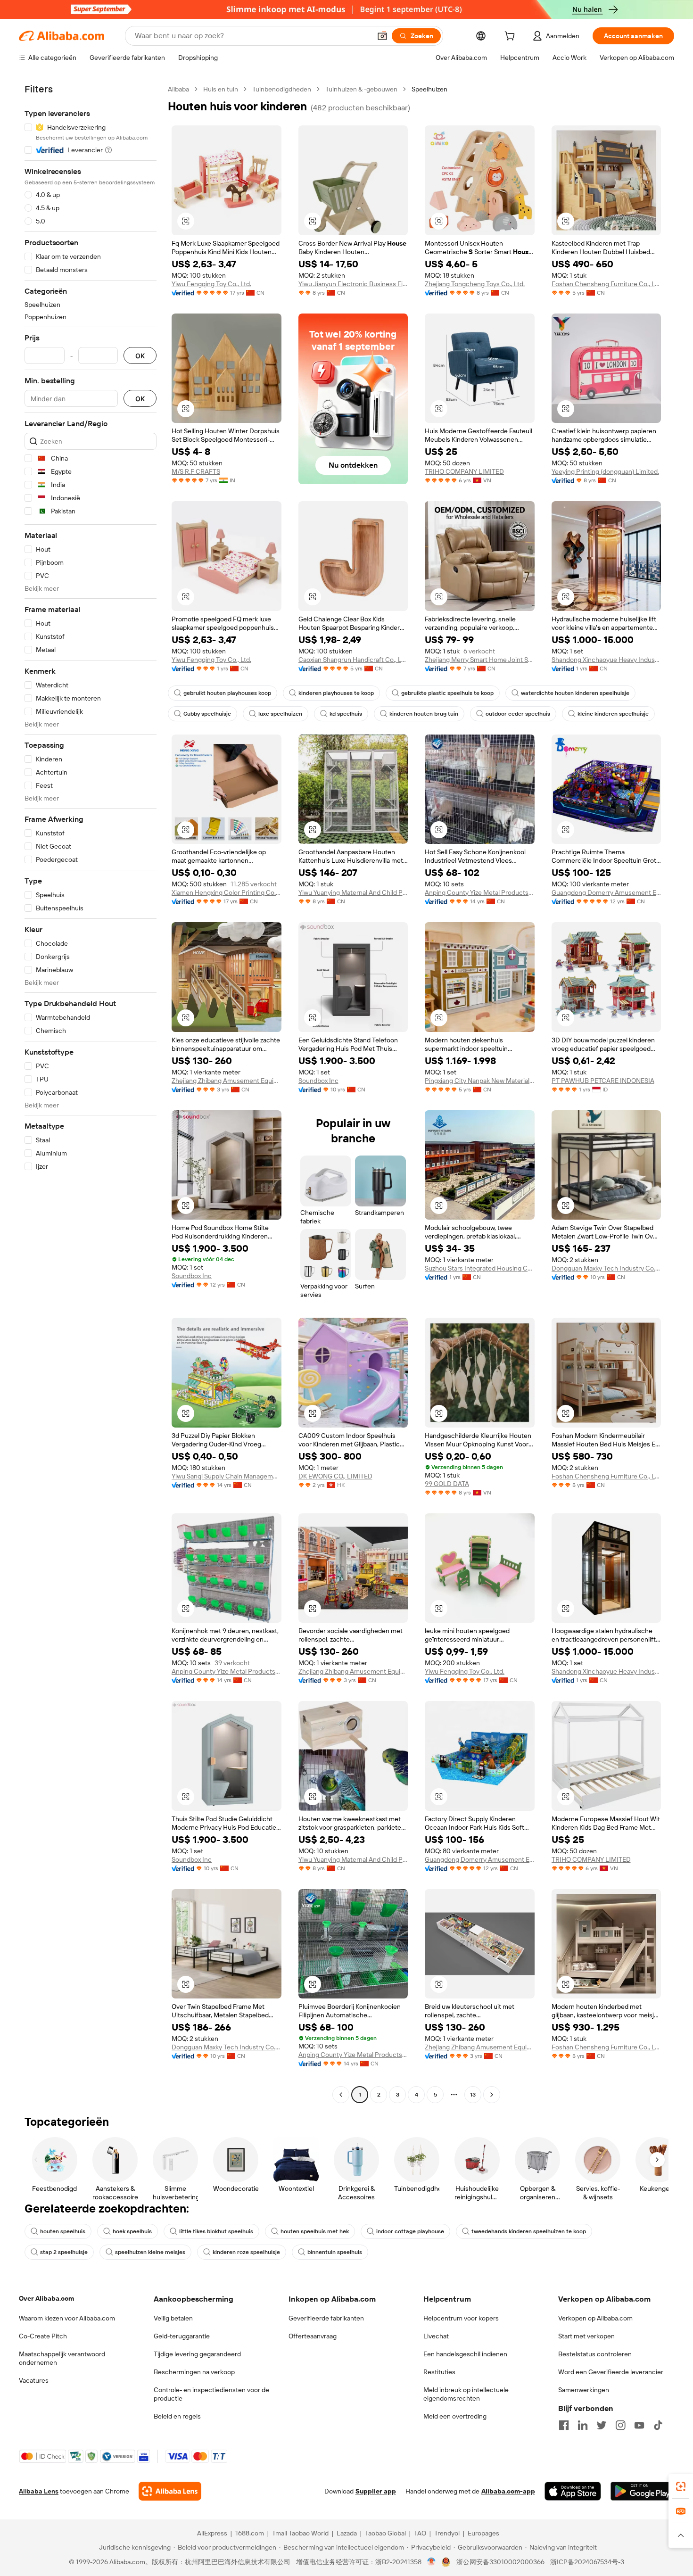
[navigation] (91, 1093)
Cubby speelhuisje (207, 714)
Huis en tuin (221, 89)
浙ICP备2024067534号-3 (587, 2562)
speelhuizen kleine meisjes (150, 2252)
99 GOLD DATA (447, 1484)
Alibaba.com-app (508, 2491)
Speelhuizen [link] (429, 89)
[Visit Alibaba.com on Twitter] (602, 2425)
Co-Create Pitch (43, 2336)
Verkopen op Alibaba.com (595, 2318)
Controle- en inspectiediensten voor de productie (211, 2394)
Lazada (347, 2533)
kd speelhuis (346, 714)
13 (473, 2095)
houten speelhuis (63, 2231)
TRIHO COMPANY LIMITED (464, 471)
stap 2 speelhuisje (64, 2252)
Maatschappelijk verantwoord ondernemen (62, 2358)
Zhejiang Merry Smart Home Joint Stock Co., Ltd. (480, 660)
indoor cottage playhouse (410, 2231)
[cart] (511, 37)
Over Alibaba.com (46, 2298)
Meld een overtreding (455, 2416)
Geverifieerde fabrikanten (326, 2318)
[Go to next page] (492, 2095)
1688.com (250, 2533)
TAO (420, 2533)
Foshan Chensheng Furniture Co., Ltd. (606, 284)
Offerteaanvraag (313, 2336)
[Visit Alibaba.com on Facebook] (564, 2425)
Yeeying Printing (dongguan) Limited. (605, 471)
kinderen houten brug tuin (424, 714)
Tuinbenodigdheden (282, 89)
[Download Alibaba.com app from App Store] (573, 2491)
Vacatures (34, 2380)
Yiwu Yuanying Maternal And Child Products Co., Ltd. (353, 892)
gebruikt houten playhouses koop (227, 693)
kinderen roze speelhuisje (246, 2252)
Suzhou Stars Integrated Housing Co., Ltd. (480, 1268)
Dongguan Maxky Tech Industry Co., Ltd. (606, 1268)
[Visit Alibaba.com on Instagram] (620, 2425)
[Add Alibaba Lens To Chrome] (170, 2491)
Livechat (436, 2336)
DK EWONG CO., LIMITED (335, 1476)
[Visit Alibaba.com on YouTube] (639, 2425)
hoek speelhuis (132, 2231)
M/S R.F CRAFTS (196, 471)
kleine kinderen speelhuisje (613, 714)
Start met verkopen (586, 2336)
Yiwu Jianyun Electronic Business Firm (353, 284)
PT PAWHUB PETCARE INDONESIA (603, 1081)
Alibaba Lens (39, 2491)
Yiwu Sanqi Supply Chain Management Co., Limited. (227, 1476)
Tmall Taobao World (300, 2533)
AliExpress (212, 2533)
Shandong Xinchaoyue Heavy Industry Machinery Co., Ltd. (606, 660)
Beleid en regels (177, 2416)
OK (140, 356)
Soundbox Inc (318, 1081)
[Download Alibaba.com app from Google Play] (642, 2491)
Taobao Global (385, 2533)
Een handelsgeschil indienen (465, 2354)
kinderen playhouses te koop (336, 693)
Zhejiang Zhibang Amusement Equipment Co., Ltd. (227, 1081)
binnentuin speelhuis (335, 2252)
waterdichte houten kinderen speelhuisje (575, 693)
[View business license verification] (432, 2562)
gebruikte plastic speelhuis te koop (447, 693)
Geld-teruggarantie (182, 2336)
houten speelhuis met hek (315, 2231)
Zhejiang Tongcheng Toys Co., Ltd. (475, 284)
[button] (382, 36)
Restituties (439, 2372)
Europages (483, 2533)
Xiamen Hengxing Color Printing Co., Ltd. (227, 892)
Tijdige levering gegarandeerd (197, 2354)
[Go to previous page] (341, 2095)
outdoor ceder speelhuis (518, 714)
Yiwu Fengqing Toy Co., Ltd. (211, 284)
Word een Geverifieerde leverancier (611, 2372)
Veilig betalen (173, 2318)
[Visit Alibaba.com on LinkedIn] (583, 2425)
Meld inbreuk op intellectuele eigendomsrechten (466, 2394)
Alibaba (178, 89)
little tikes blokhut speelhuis (216, 2231)
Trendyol (447, 2533)
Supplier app (376, 2491)
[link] (681, 2486)
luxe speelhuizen (280, 714)
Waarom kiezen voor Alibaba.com (67, 2318)
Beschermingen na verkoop (194, 2372)
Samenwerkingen (584, 2390)
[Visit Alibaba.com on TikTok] (658, 2425)
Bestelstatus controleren (595, 2354)
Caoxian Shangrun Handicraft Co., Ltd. (353, 660)
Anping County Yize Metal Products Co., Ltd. (480, 892)
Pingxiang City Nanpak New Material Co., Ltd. (480, 1081)
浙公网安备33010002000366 (500, 2562)
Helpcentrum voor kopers (461, 2318)
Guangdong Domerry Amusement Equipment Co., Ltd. (606, 892)
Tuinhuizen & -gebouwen (361, 89)
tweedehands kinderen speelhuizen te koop (529, 2231)
